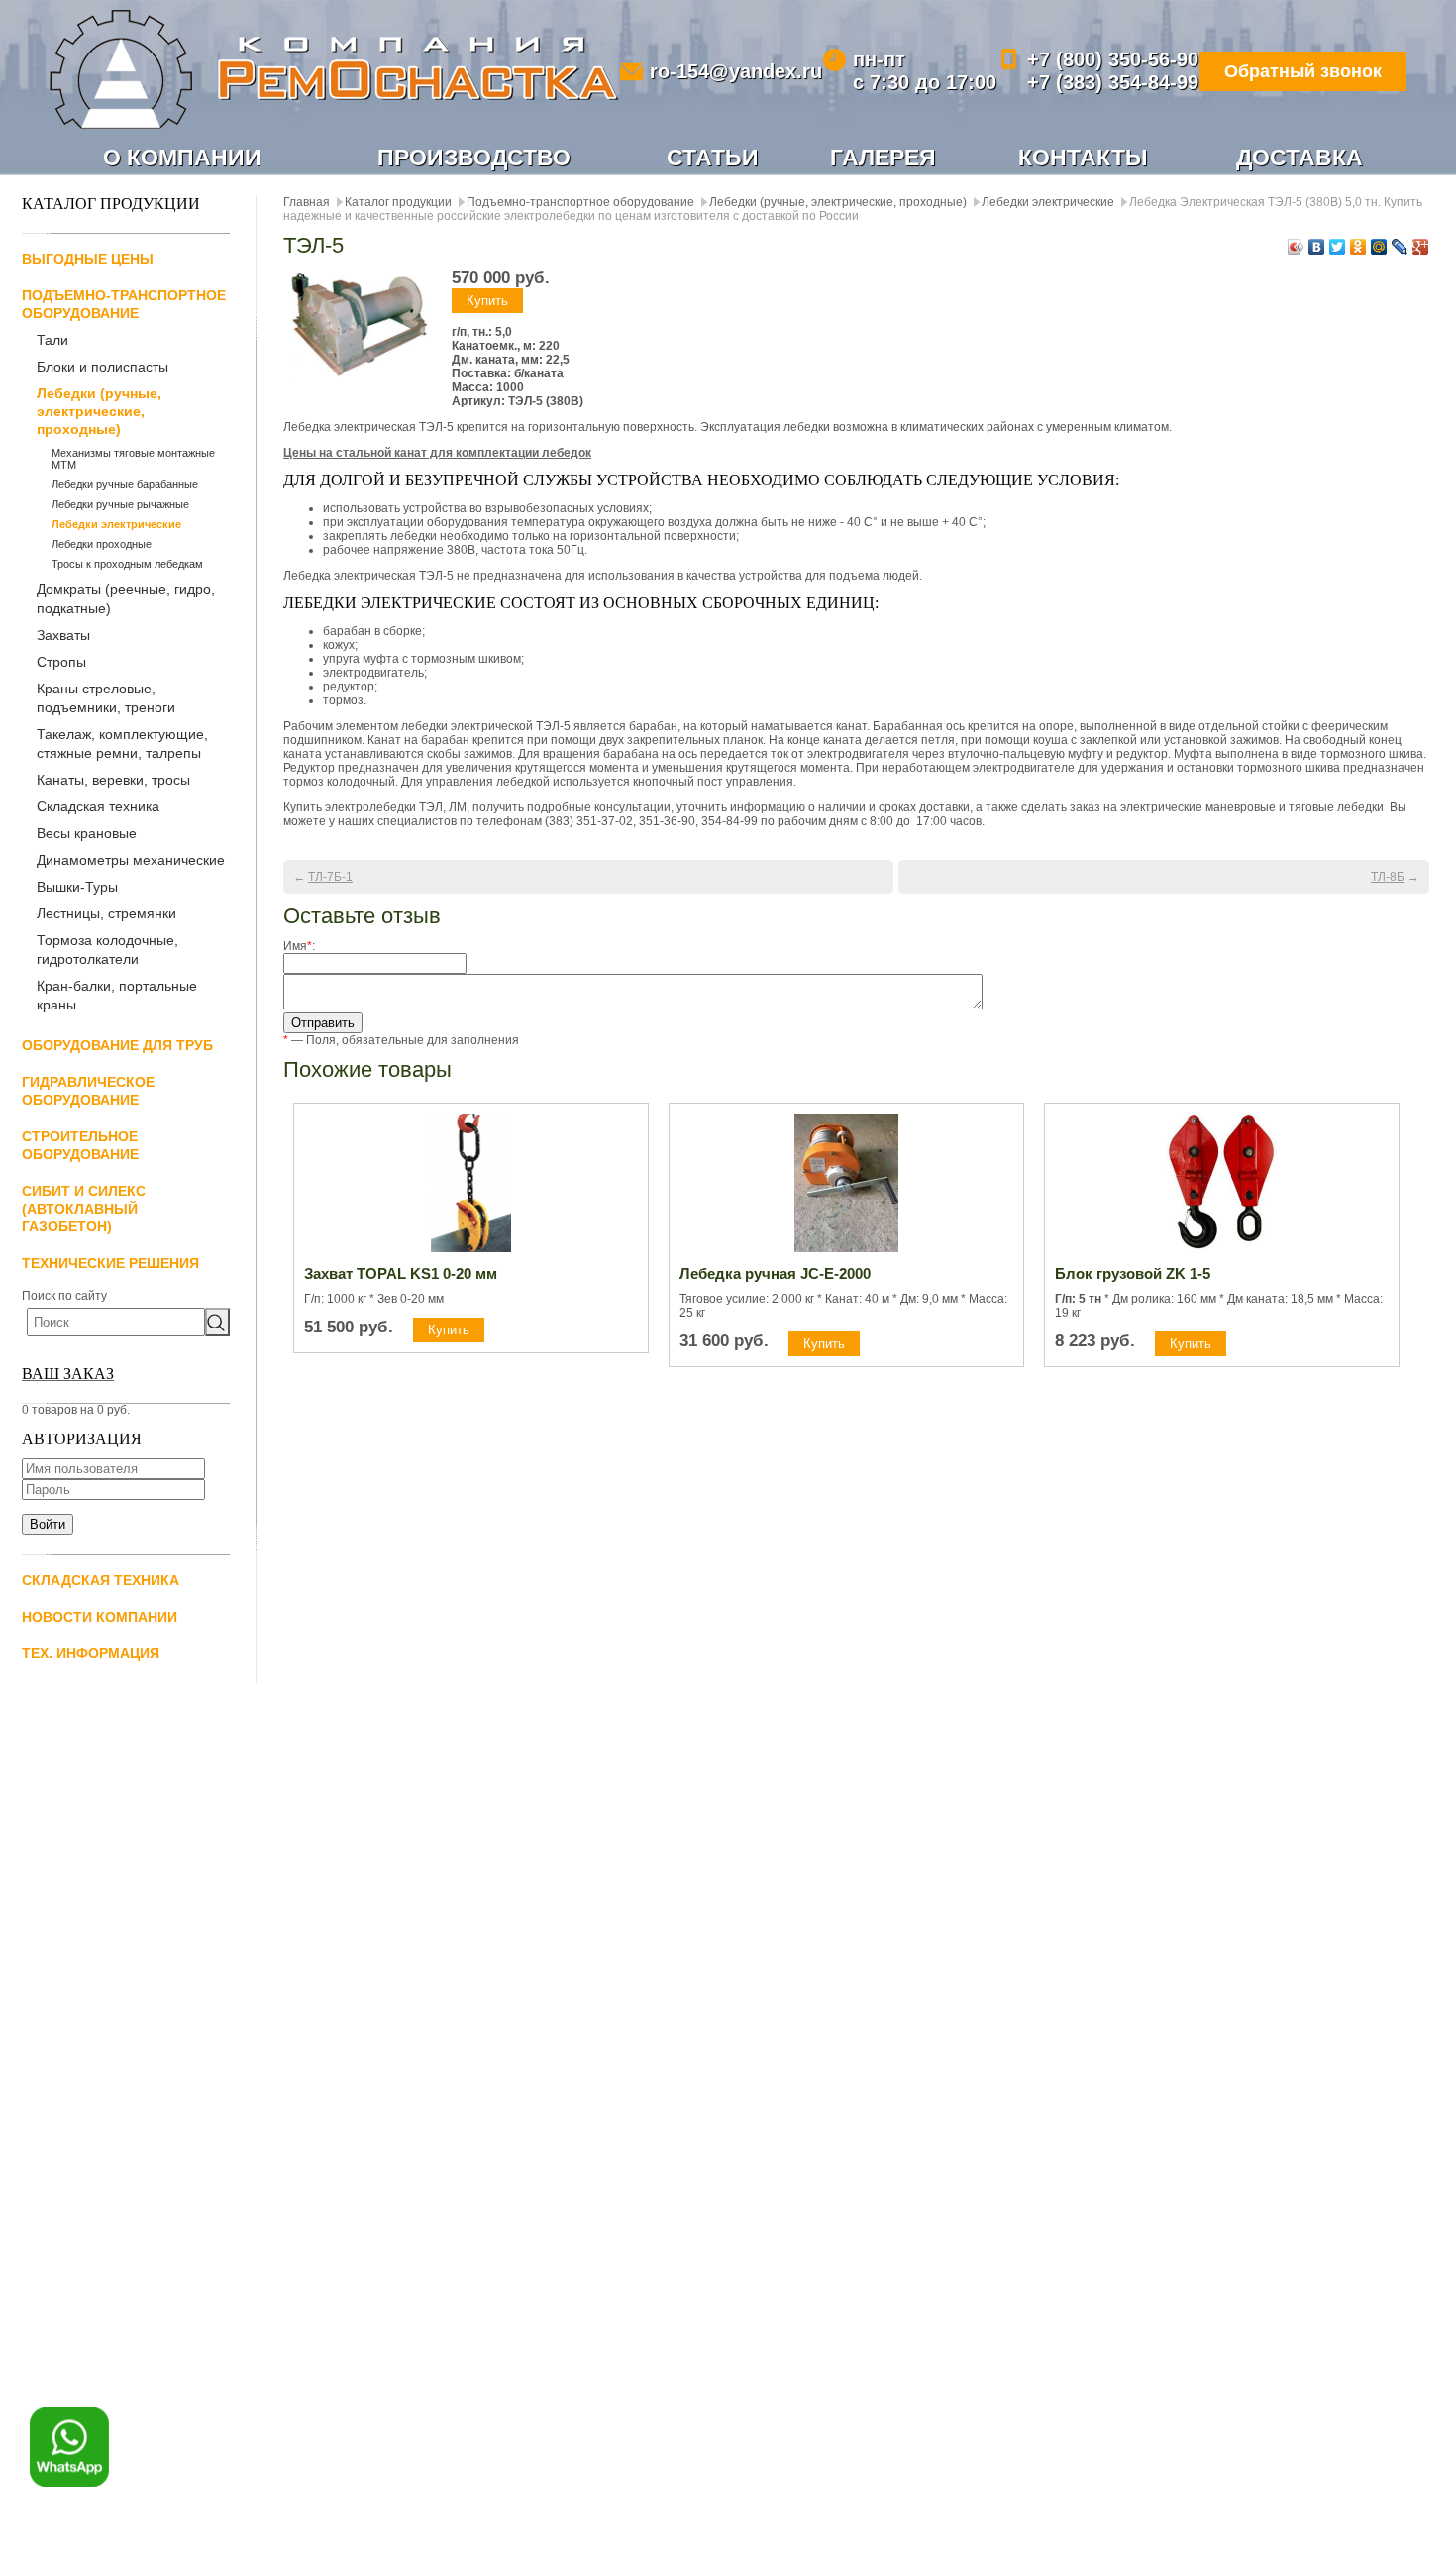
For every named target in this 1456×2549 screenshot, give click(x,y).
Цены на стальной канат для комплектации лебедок (437, 453)
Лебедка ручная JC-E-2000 (775, 1274)
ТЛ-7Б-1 (330, 877)
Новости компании (100, 1617)
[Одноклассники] (1358, 247)
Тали (52, 340)
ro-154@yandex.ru (736, 71)
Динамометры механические (131, 860)
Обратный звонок (1303, 71)
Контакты (1083, 158)
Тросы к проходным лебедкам (127, 564)
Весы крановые (87, 833)
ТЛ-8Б (1388, 877)
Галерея (883, 158)
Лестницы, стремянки (106, 913)
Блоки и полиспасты (103, 367)
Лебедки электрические (116, 524)
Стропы (61, 662)
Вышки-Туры (77, 887)
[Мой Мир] (1379, 247)
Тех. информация (91, 1653)
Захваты (63, 635)
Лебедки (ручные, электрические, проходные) (99, 411)
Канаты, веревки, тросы (113, 780)
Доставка (1300, 158)
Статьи (713, 158)
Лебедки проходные (102, 544)
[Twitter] (1338, 247)
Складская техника (98, 806)
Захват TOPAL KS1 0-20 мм (401, 1274)
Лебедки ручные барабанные (125, 484)
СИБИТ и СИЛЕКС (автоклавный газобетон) (84, 1209)
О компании (182, 158)
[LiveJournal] (1400, 247)
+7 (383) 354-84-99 (1113, 82)
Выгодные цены (88, 259)
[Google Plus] (1421, 247)
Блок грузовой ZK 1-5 (1133, 1274)
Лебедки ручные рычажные (120, 504)
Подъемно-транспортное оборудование (580, 202)
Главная (307, 202)
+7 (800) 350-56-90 (1113, 59)
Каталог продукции (398, 202)
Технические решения (110, 1263)
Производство (474, 158)
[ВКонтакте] (1317, 247)
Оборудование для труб (117, 1045)
